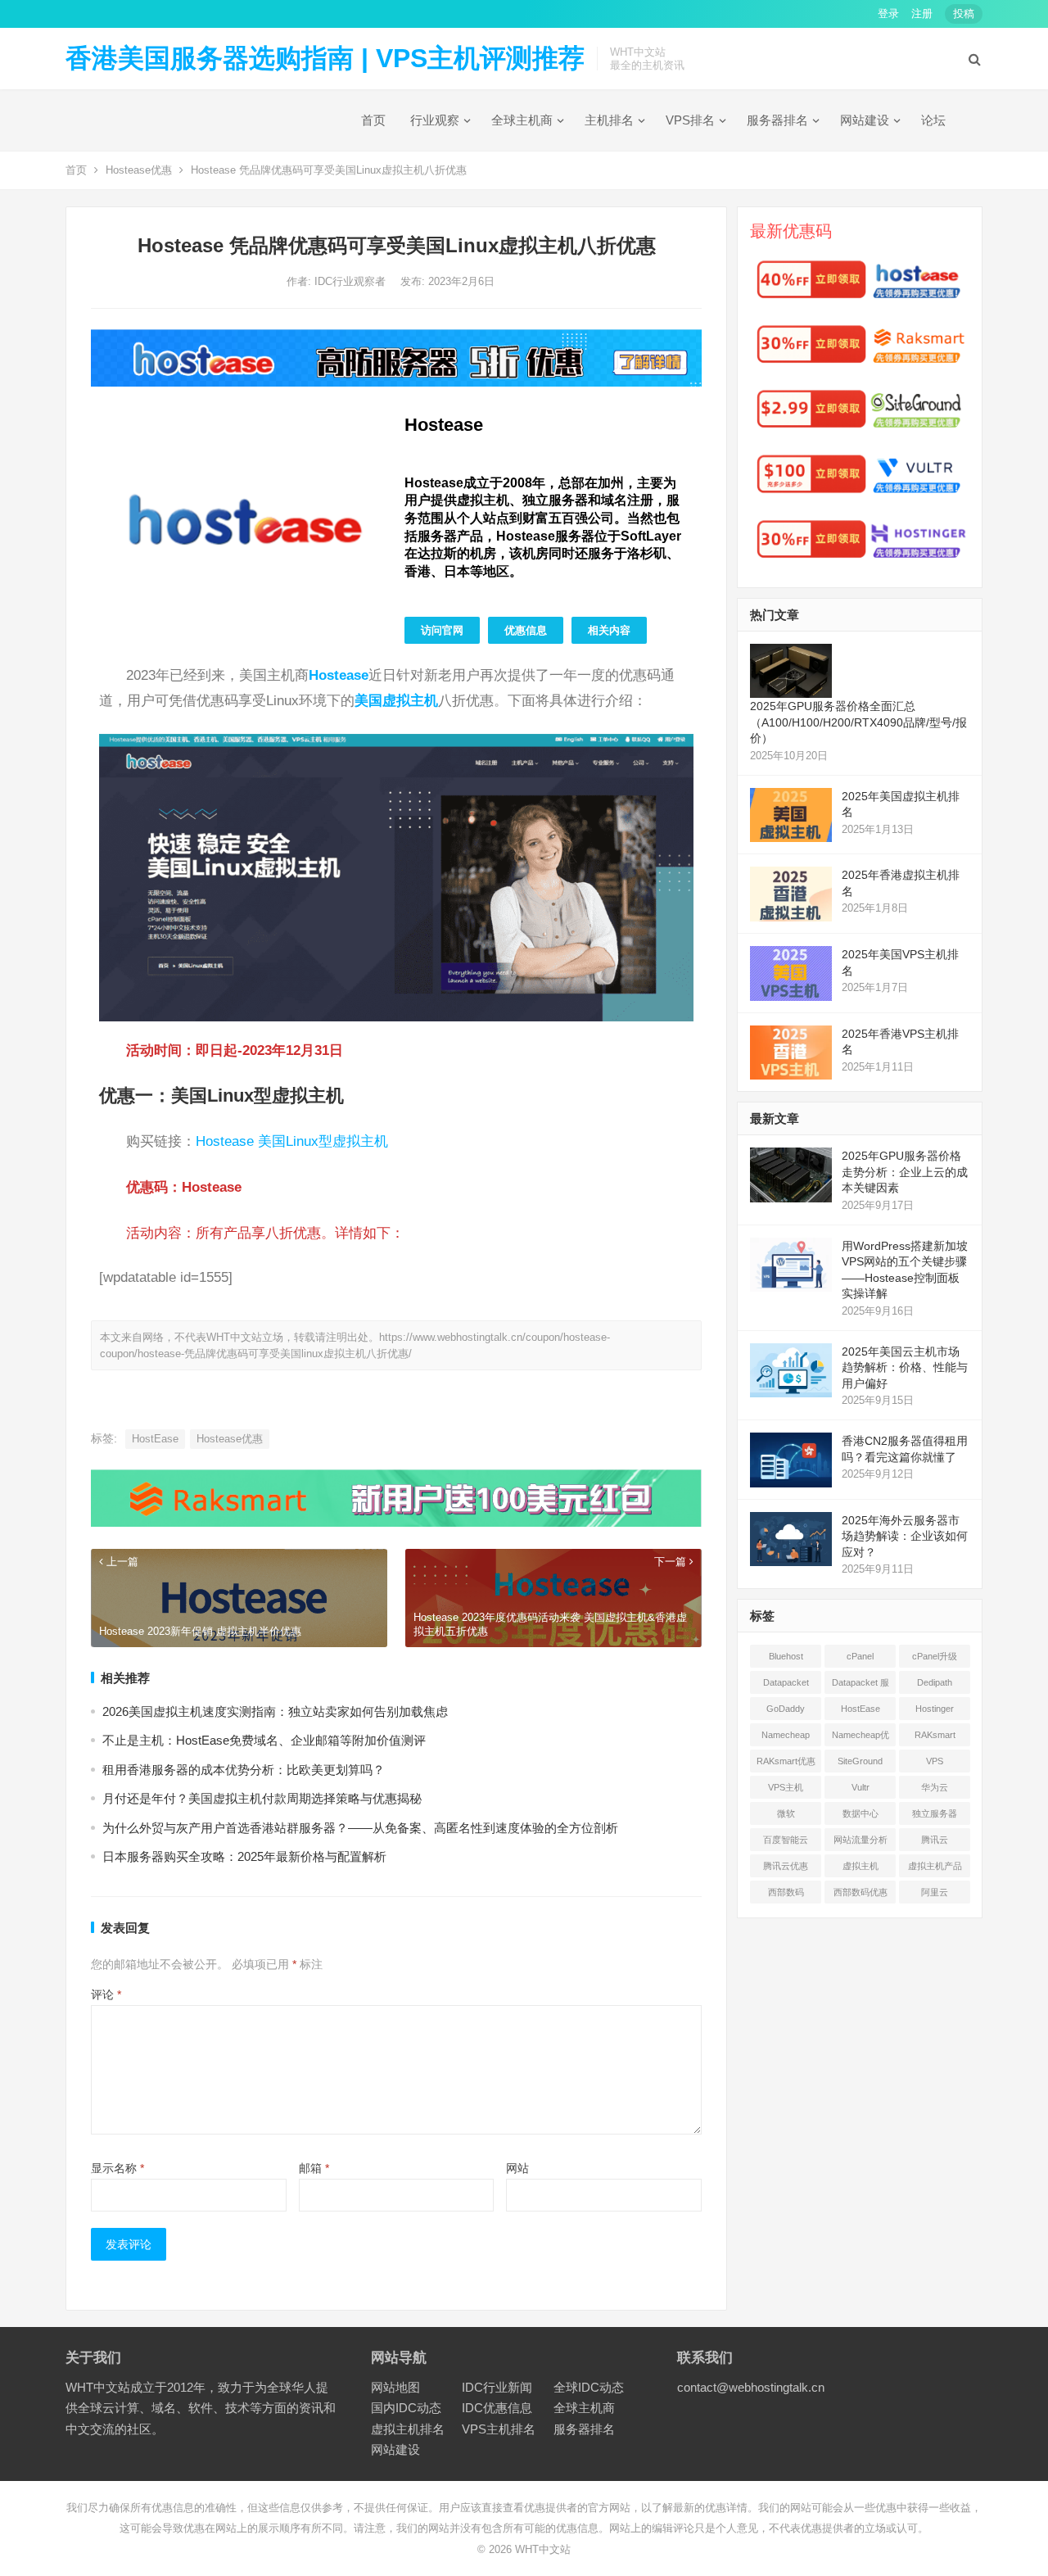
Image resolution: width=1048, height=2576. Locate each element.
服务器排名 (777, 120)
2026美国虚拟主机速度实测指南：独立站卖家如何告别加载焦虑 (275, 1711)
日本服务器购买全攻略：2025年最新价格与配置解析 (244, 1856)
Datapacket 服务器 (861, 1686)
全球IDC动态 (589, 2387)
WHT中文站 (543, 2549)
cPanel (860, 1656)
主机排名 (609, 120)
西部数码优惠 (861, 1892)
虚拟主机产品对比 (935, 1869)
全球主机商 (522, 120)
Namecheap (786, 1735)
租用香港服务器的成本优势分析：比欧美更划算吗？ (244, 1770)
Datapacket (786, 1682)
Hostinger (935, 1709)
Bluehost (786, 1656)
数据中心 (861, 1813)
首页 (373, 120)
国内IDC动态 (406, 2408)
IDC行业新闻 (497, 2387)
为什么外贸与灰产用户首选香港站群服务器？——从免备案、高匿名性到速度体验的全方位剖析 (360, 1828)
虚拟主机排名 (408, 2429)
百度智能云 (786, 1840)
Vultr (861, 1787)
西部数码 (786, 1892)
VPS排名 (690, 120)
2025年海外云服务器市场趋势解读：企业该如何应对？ (905, 1536)
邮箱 (314, 2168)
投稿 (964, 14)
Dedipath (935, 1682)
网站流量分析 (861, 1840)
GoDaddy (786, 1709)
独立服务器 (935, 1813)
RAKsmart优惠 (786, 1761)
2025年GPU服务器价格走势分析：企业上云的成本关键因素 (905, 1172)
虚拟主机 (861, 1866)
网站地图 (395, 2387)
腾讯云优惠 (786, 1866)
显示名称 (117, 2168)
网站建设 (865, 120)
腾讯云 (935, 1840)
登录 (888, 14)
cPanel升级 (935, 1656)
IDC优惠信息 (497, 2408)
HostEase (155, 1439)
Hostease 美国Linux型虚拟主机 (292, 1141)
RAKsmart (935, 1735)
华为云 (935, 1787)
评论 (106, 1994)
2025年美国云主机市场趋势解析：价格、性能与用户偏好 (905, 1367)
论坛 (933, 120)
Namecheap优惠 (861, 1738)
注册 (922, 14)
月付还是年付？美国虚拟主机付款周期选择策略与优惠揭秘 (262, 1798)
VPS (935, 1761)
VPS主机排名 (499, 2429)
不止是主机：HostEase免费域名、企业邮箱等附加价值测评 (264, 1740)
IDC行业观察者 (352, 281)
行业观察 (435, 120)
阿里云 (935, 1892)
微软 (786, 1813)
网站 (517, 2168)
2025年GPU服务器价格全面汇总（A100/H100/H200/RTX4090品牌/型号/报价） (858, 722)
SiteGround (860, 1761)
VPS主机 (786, 1787)
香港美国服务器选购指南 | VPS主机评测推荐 (325, 58)
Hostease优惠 (139, 170)
